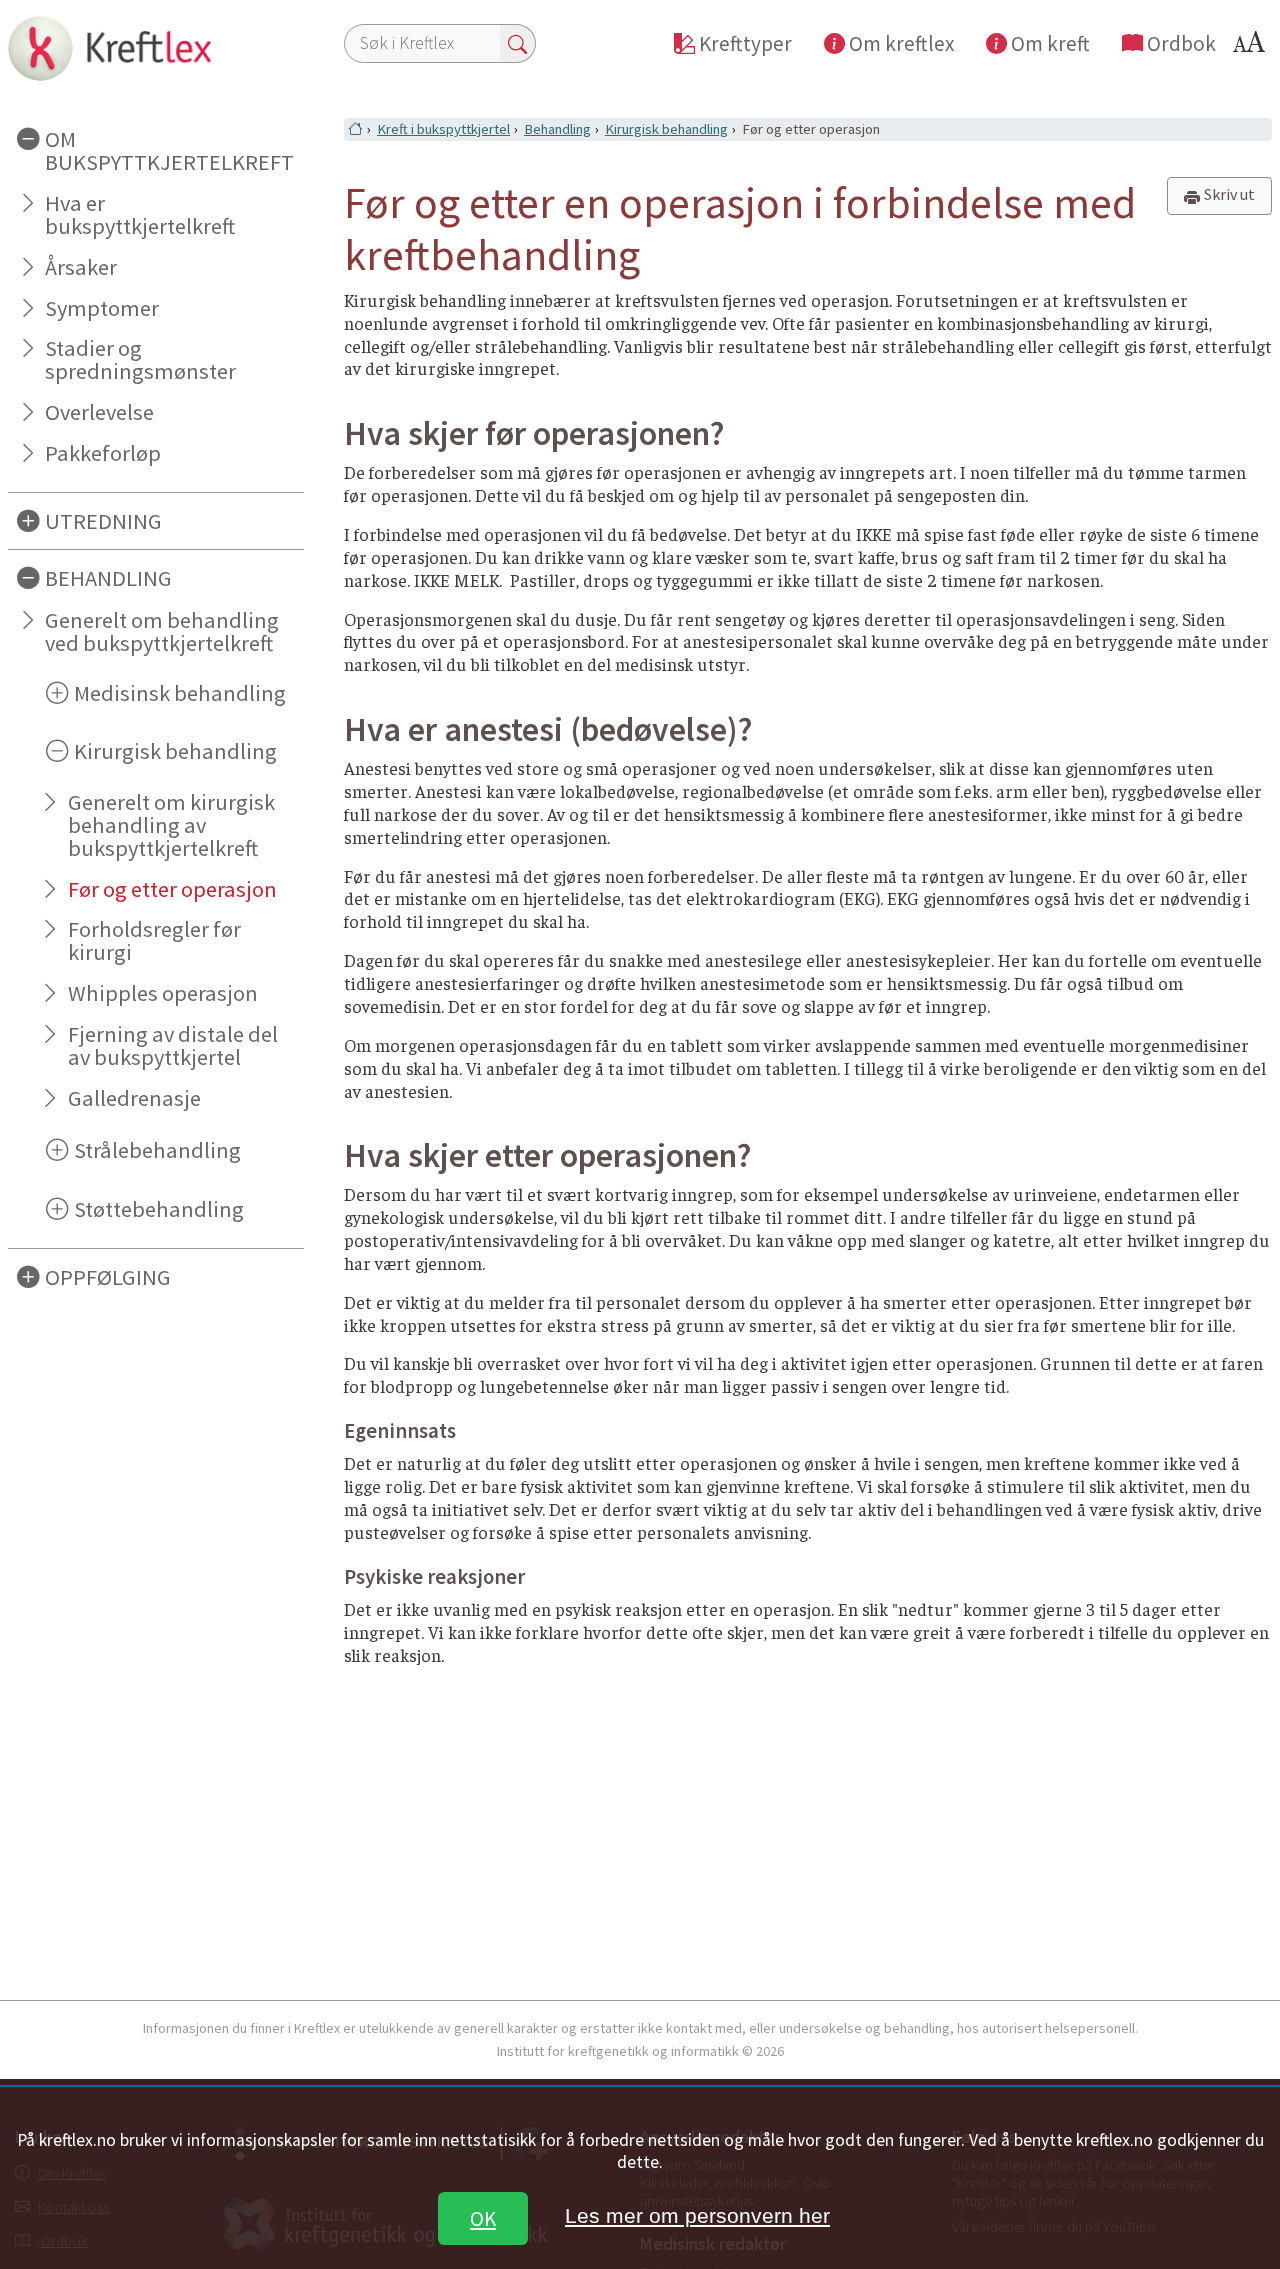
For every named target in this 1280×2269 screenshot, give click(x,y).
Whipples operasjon (163, 993)
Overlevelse (99, 412)
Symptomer (102, 308)
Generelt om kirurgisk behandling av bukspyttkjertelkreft (171, 825)
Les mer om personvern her (697, 2215)
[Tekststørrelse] (1252, 47)
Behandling (557, 129)
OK (483, 2218)
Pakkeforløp (103, 453)
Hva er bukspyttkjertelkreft (140, 214)
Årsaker (81, 267)
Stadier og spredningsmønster (140, 359)
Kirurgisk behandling (666, 129)
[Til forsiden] (156, 48)
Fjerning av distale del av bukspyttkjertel (173, 1045)
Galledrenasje (134, 1098)
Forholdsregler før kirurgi (154, 940)
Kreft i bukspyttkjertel (443, 129)
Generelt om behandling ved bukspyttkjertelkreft (162, 631)
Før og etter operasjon (172, 889)
